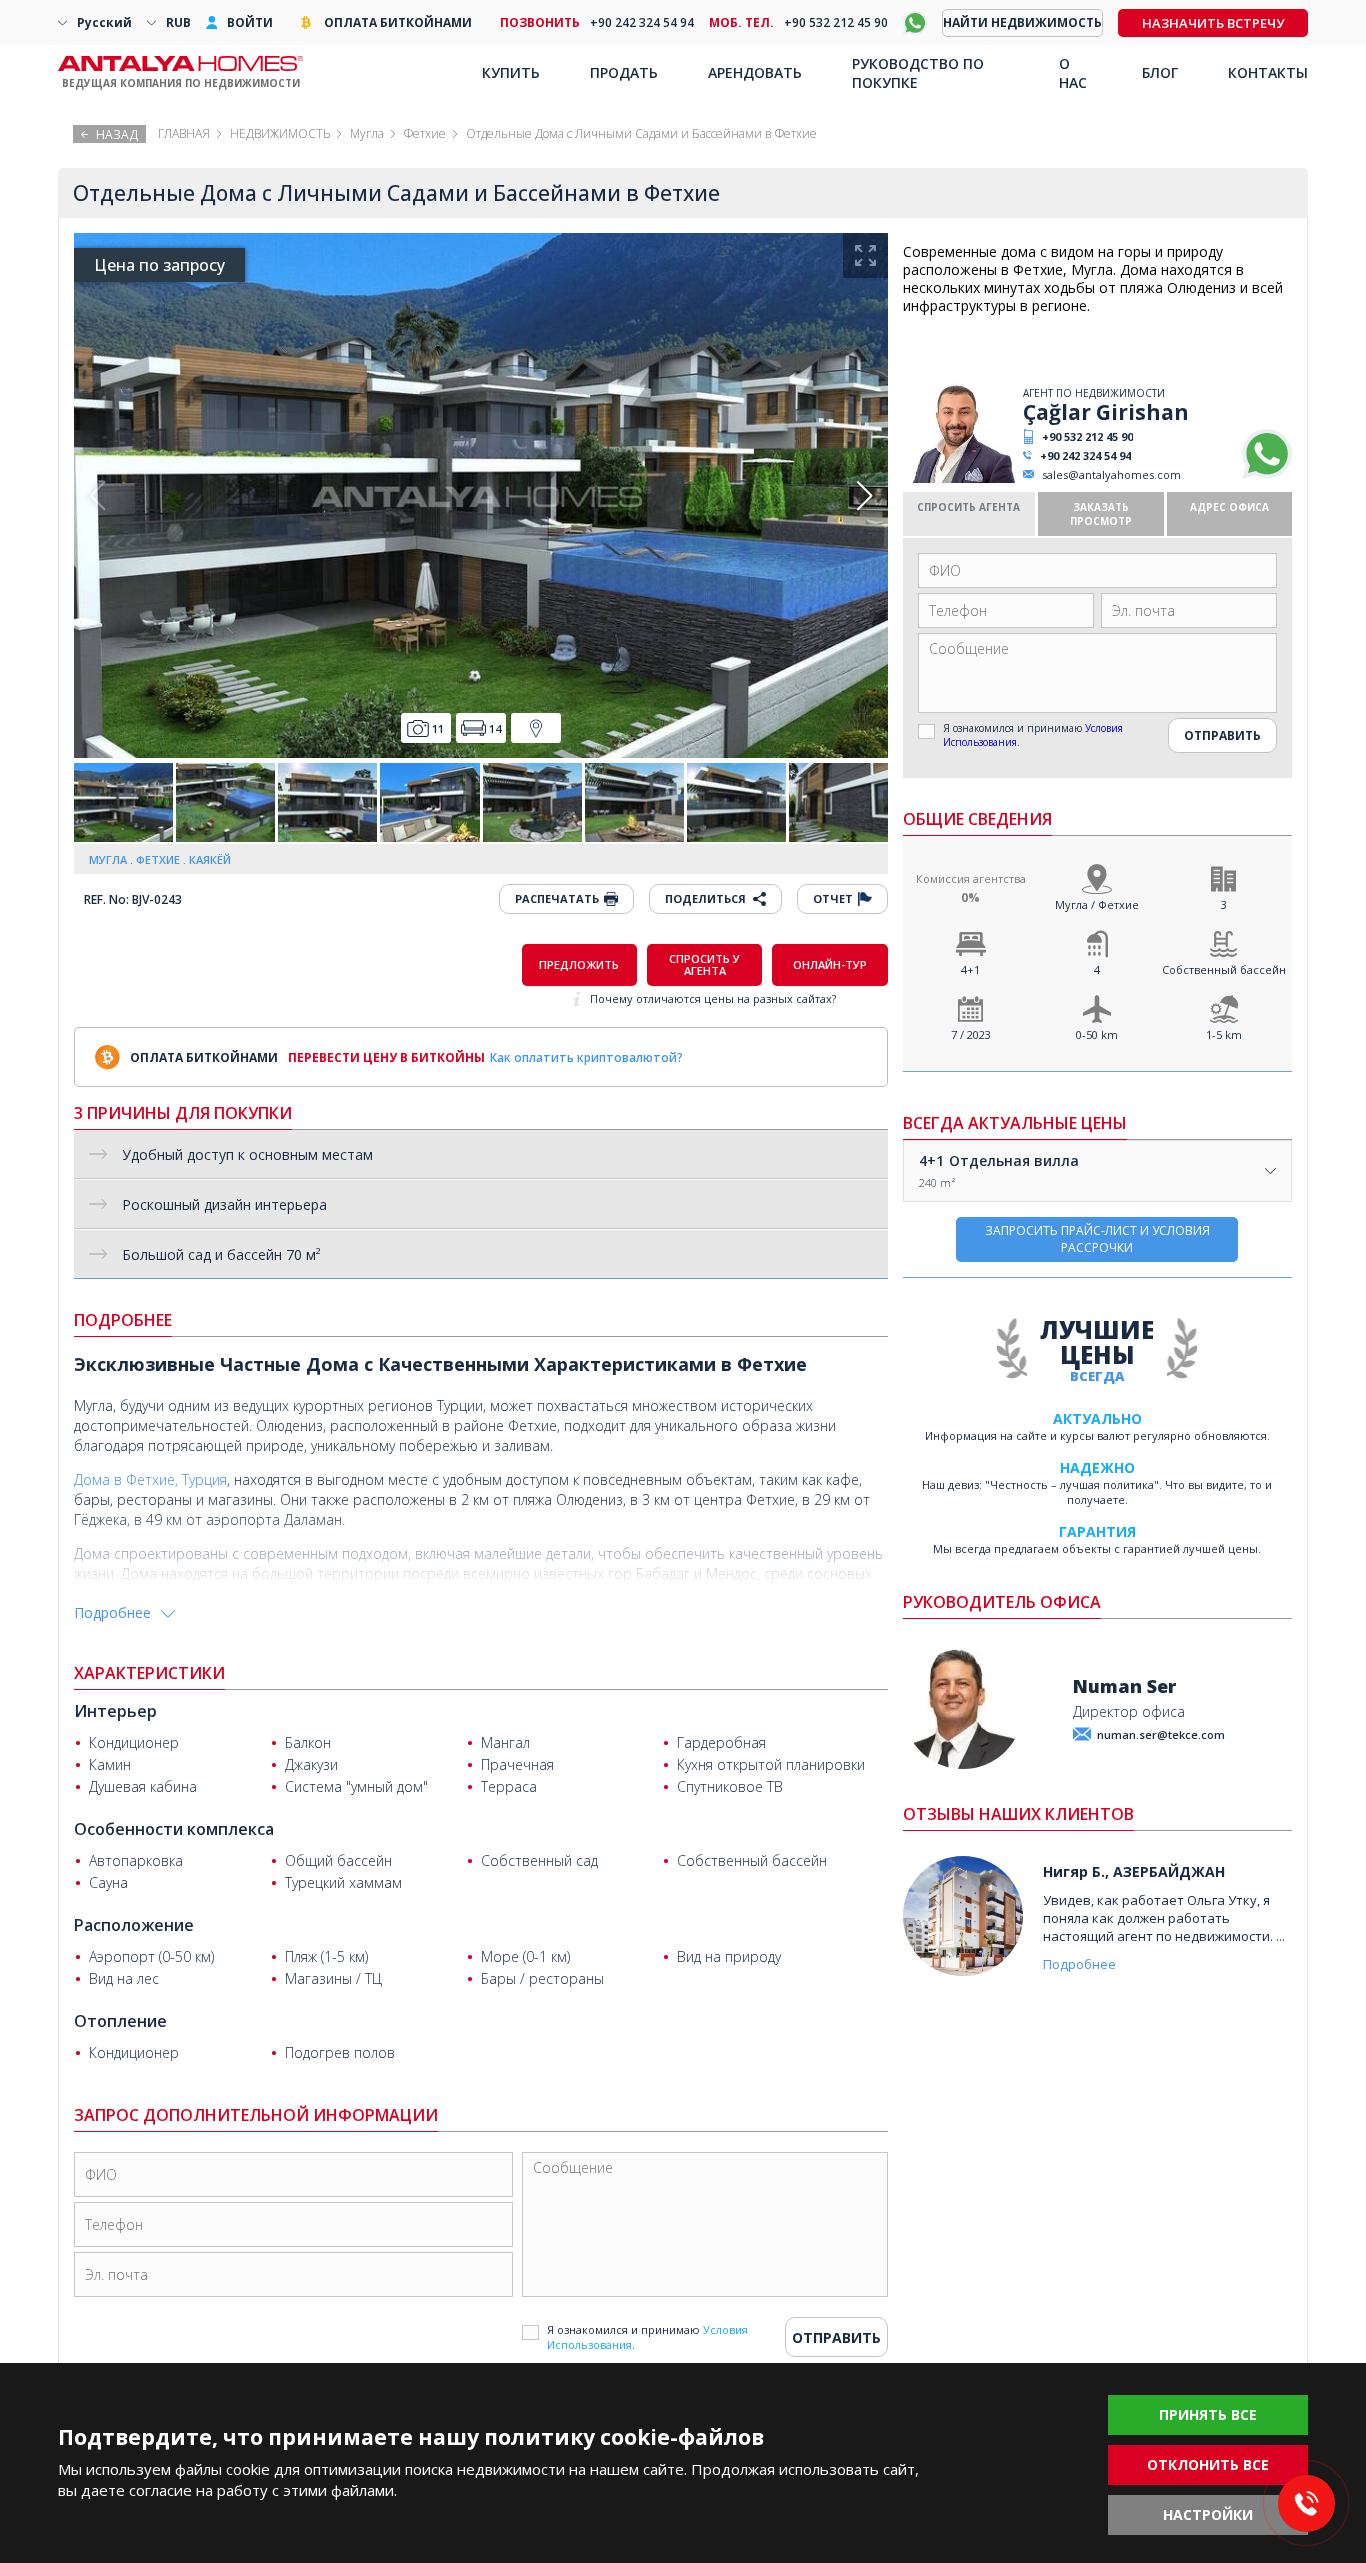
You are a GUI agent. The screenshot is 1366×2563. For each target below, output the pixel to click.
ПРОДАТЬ (624, 72)
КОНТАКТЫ (1268, 72)
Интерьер (115, 1711)
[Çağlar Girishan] (960, 478)
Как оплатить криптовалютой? (586, 1057)
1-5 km (1224, 1034)
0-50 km (1097, 1034)
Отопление (120, 2021)
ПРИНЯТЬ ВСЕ (1208, 2414)
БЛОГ (1160, 72)
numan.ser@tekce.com (1161, 1734)
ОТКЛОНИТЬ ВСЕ (1208, 2464)
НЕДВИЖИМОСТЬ (280, 133)
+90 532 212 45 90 (1087, 436)
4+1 (970, 969)
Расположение (134, 1925)
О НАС (1073, 73)
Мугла (367, 133)
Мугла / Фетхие (1097, 904)
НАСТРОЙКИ (1208, 2514)
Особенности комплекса (174, 1829)
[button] (864, 496)
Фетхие (425, 133)
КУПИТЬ (511, 72)
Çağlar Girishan (1106, 412)
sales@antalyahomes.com (1111, 474)
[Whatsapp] (1267, 474)
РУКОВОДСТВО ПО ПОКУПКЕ (918, 73)
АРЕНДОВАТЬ (755, 72)
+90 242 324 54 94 (1085, 455)
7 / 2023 (971, 1034)
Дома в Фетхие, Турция (150, 1479)
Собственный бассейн (1224, 969)
